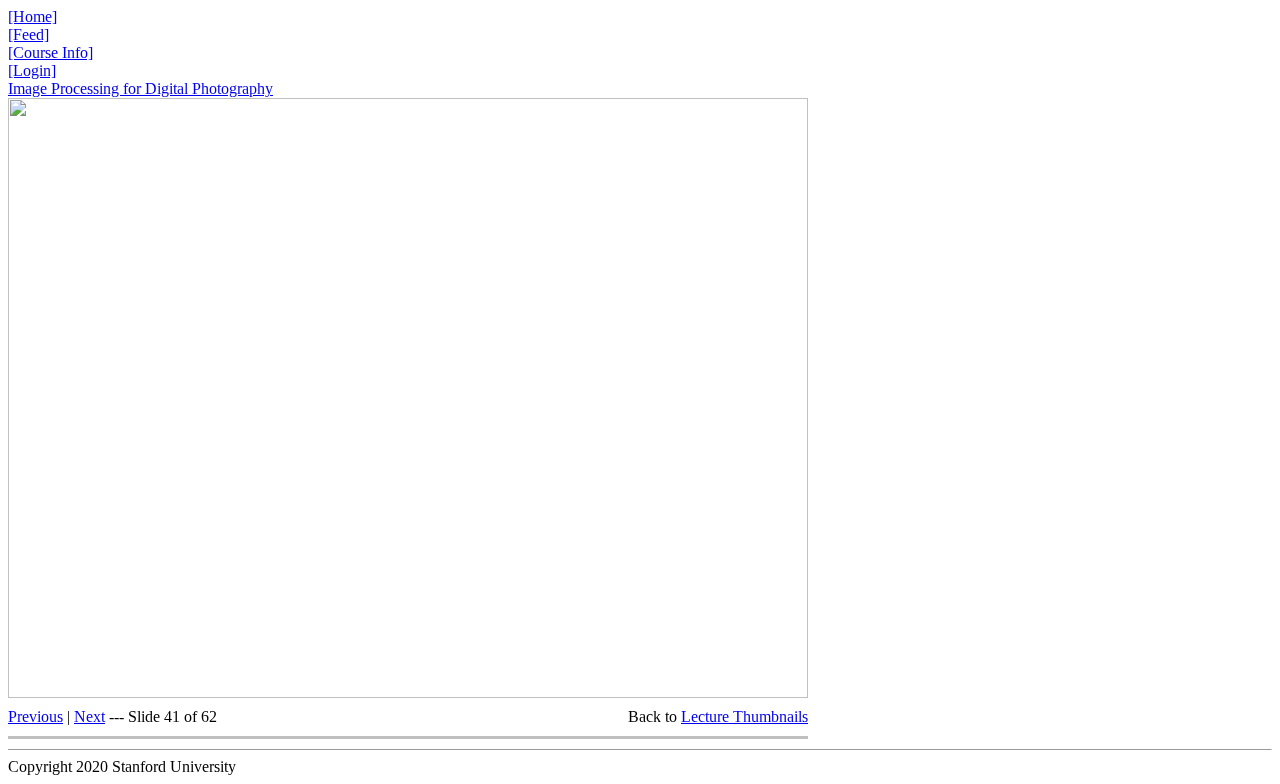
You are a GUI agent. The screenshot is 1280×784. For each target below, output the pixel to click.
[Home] (32, 16)
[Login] (32, 70)
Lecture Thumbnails (744, 716)
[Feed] (28, 34)
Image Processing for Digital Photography (140, 88)
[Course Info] (50, 52)
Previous (35, 716)
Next (89, 716)
